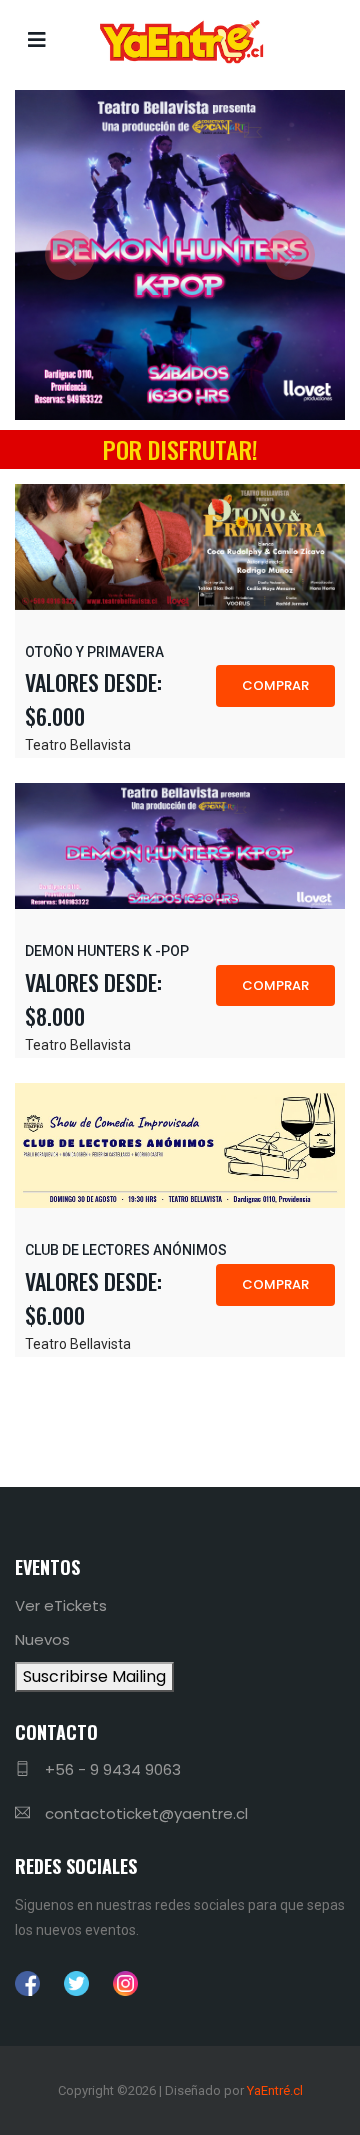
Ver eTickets (61, 1605)
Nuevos (42, 1639)
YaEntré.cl (275, 2090)
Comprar (275, 685)
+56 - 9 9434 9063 (113, 1769)
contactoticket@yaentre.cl (146, 1813)
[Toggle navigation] (37, 40)
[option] (180, 255)
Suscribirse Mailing (94, 1676)
